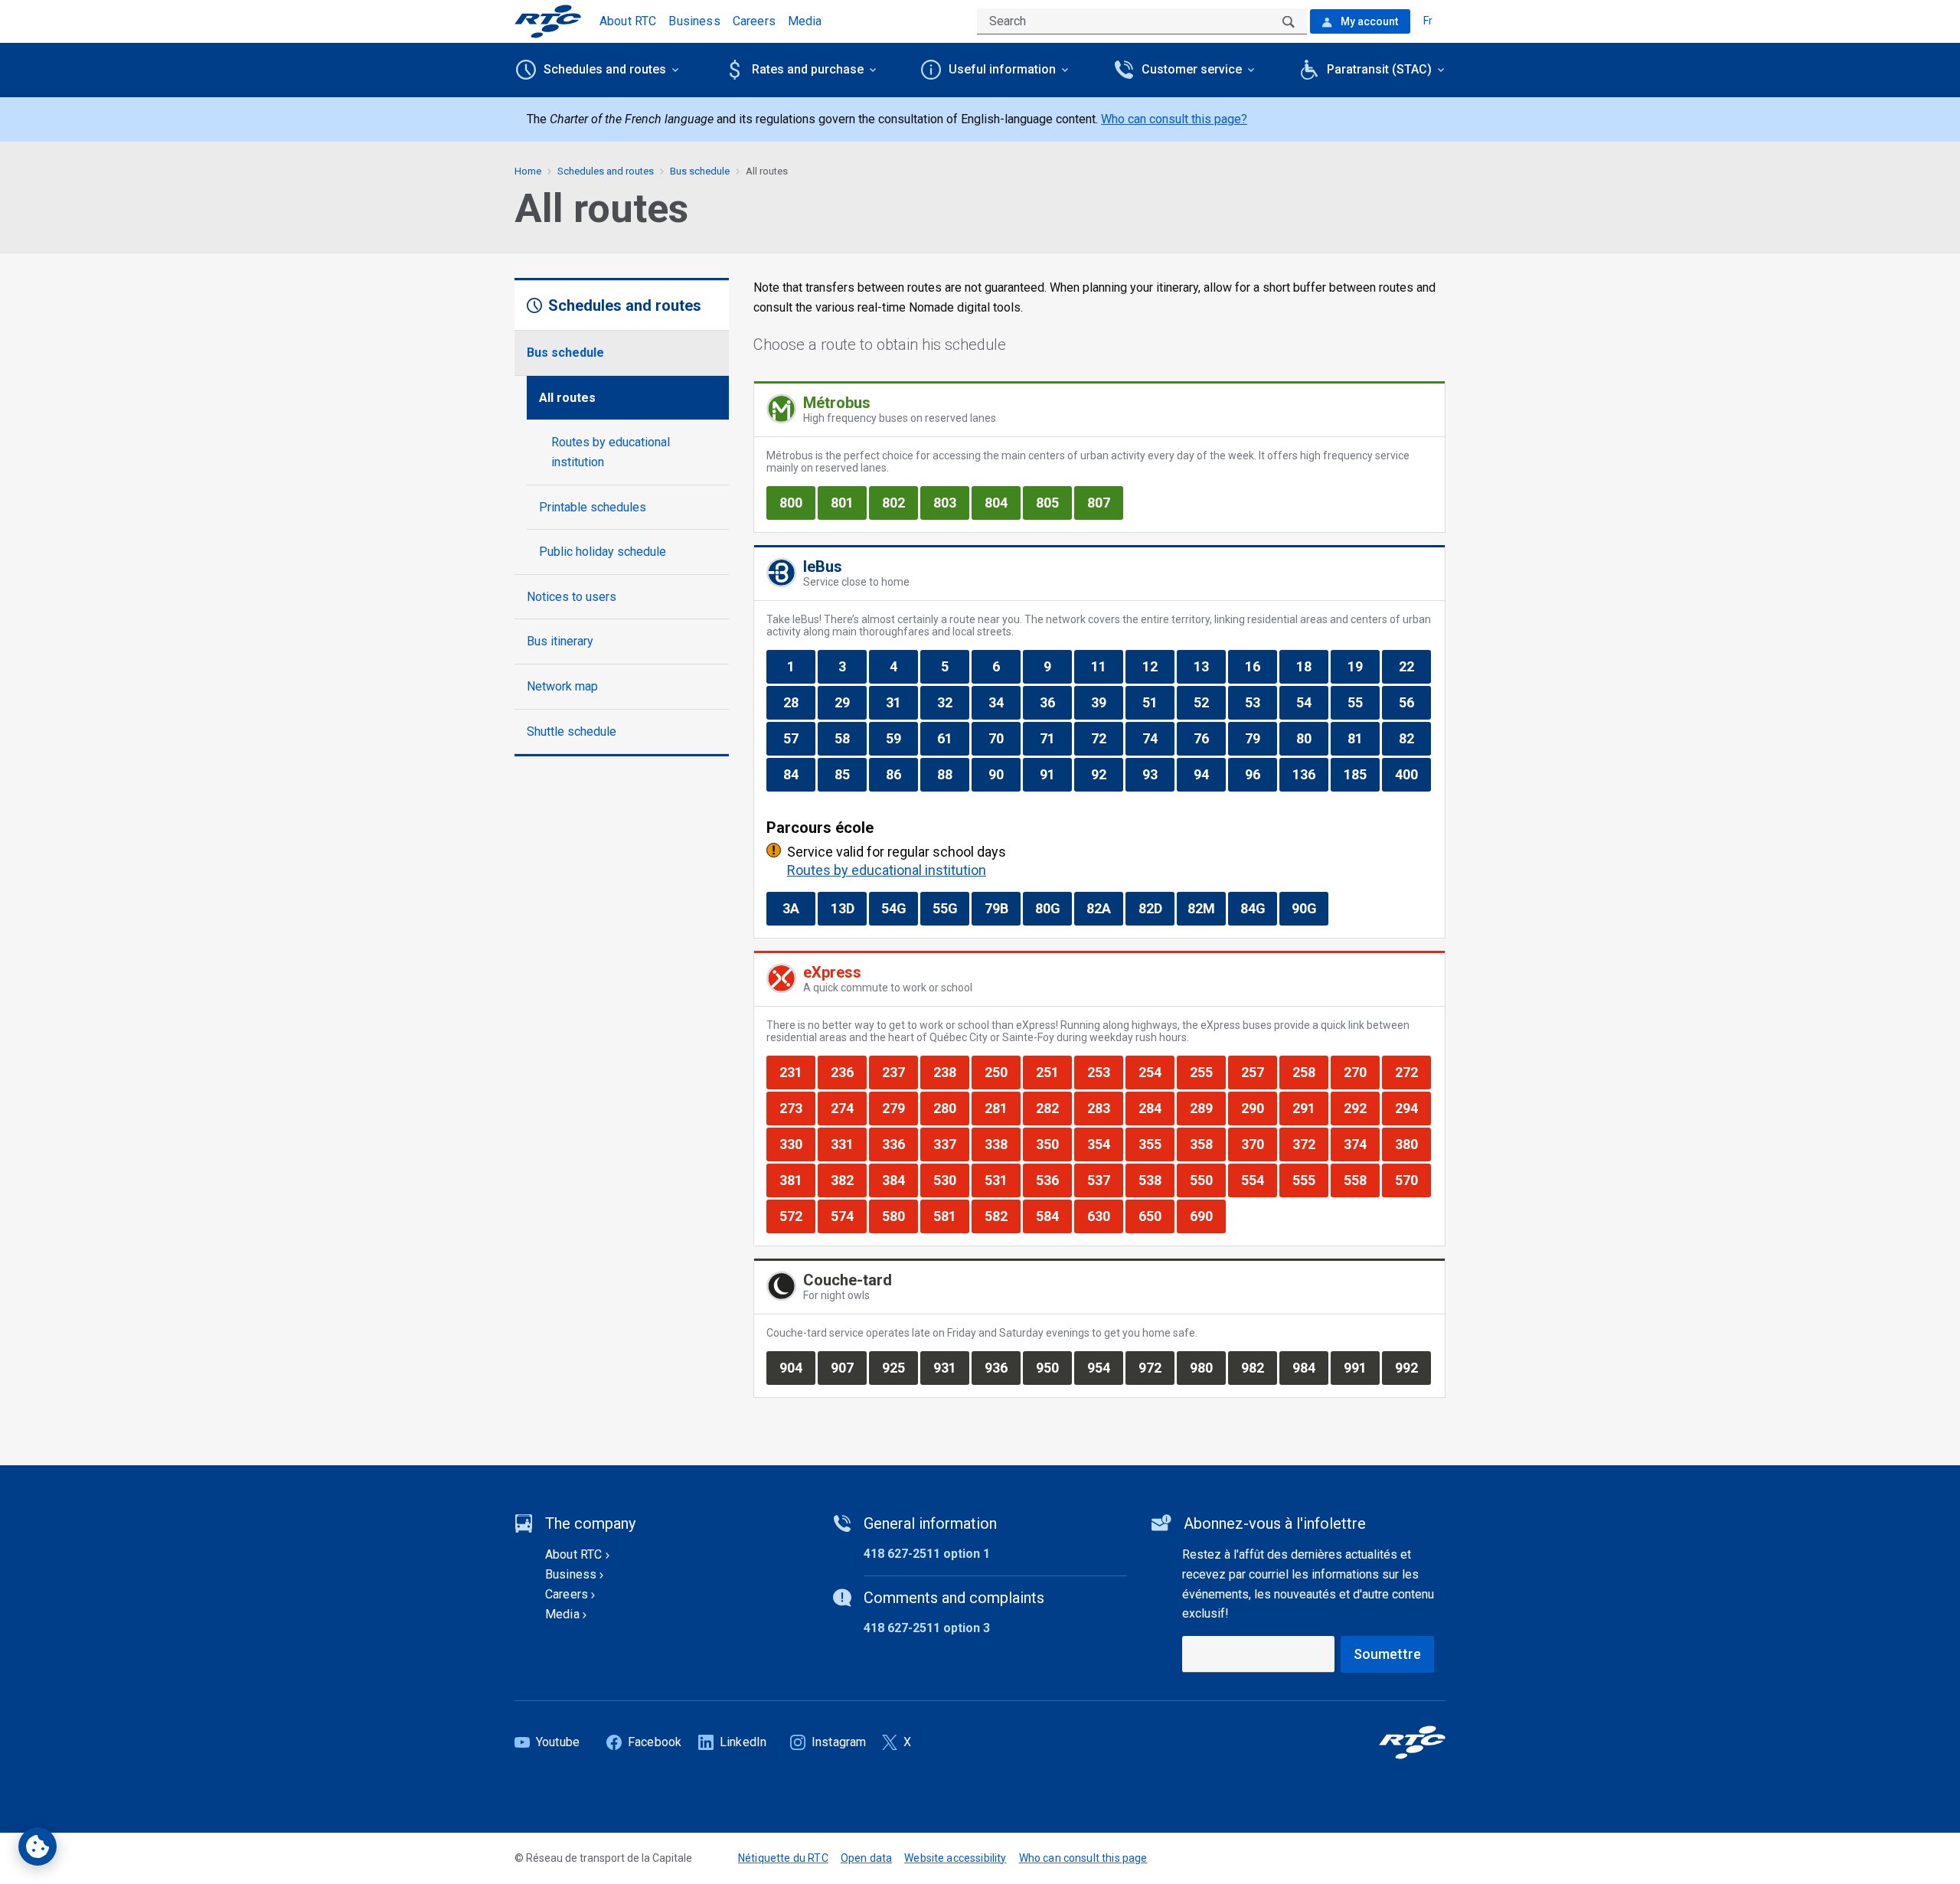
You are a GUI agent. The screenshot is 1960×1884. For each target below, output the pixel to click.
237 (900, 1072)
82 (1414, 738)
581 (951, 1216)
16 (1261, 666)
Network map (562, 686)
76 (1209, 738)
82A (1104, 908)
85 (850, 774)
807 (1105, 502)
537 (1105, 1180)
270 (1361, 1072)
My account (1368, 21)
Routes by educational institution (611, 452)
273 (797, 1108)
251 (1053, 1072)
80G (1053, 908)
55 (1363, 702)
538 (1156, 1180)
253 (1105, 1072)
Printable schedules (593, 507)
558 (1361, 1180)
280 (951, 1108)
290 (1259, 1108)
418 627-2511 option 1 (927, 1554)
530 (951, 1180)
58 (850, 738)
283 (1105, 1108)
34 (1004, 702)
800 (797, 502)
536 (1053, 1180)
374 (1361, 1144)
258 (1310, 1072)
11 (1107, 666)
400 (1413, 774)
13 (1209, 666)
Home (528, 171)
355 (1156, 1144)
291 (1310, 1108)
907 (848, 1367)
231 (797, 1072)
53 (1261, 702)
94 (1209, 774)
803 (951, 502)
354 (1105, 1144)
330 (797, 1144)
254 (1156, 1072)
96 (1261, 774)
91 (1055, 774)
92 (1107, 774)
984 (1310, 1367)
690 (1207, 1216)
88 (953, 774)
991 (1361, 1367)
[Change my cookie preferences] (38, 1846)
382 (848, 1180)
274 (848, 1108)
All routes (567, 398)
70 (1004, 738)
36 (1055, 702)
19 (1363, 666)
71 (1055, 738)
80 (1312, 738)
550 (1207, 1180)
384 (900, 1180)
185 (1361, 774)
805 (1053, 502)
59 (902, 738)
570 (1413, 1180)
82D (1156, 908)
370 (1259, 1144)
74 (1158, 738)
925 (900, 1367)
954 (1105, 1367)
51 (1158, 702)
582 (1002, 1216)
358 (1207, 1144)
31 (902, 702)
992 (1413, 1367)
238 (951, 1072)
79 (1261, 738)
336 (900, 1144)
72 (1107, 738)
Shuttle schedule (572, 731)
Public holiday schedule (603, 552)
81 (1363, 738)
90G (1310, 908)
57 (799, 738)
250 (1002, 1072)
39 (1107, 702)
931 (951, 1367)
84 (799, 774)
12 (1158, 666)
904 (797, 1367)
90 (1004, 774)
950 (1053, 1367)
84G (1258, 908)
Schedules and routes (606, 171)
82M (1205, 908)
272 (1413, 1072)
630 (1105, 1216)
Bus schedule (565, 353)
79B (1002, 908)
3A (799, 908)
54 (1312, 702)
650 (1156, 1216)
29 (850, 702)
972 (1156, 1367)
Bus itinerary (560, 641)
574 (848, 1216)
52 (1209, 702)
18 (1312, 666)
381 (797, 1180)
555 (1310, 1180)
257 (1259, 1072)
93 (1158, 774)
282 (1053, 1108)
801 (848, 502)
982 (1259, 1367)
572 (797, 1216)
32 (953, 702)
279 (900, 1108)
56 (1414, 702)
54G (899, 908)
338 (1002, 1144)
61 (953, 738)
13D (848, 908)
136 (1310, 774)
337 (951, 1144)
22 (1414, 666)
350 (1053, 1144)
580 (900, 1216)
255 (1207, 1072)
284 (1156, 1108)
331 (848, 1144)
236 (848, 1072)
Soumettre (1387, 1654)
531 (1002, 1180)
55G (951, 908)
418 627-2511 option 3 (927, 1628)
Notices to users (572, 597)
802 (900, 502)
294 (1413, 1108)
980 (1207, 1367)
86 (902, 774)
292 (1361, 1108)
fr (1428, 21)
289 (1207, 1108)
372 (1310, 1144)
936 (1002, 1367)
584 (1053, 1216)
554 (1259, 1180)
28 (799, 702)
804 (1002, 502)
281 (1002, 1108)
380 (1413, 1144)
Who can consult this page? (1174, 119)
